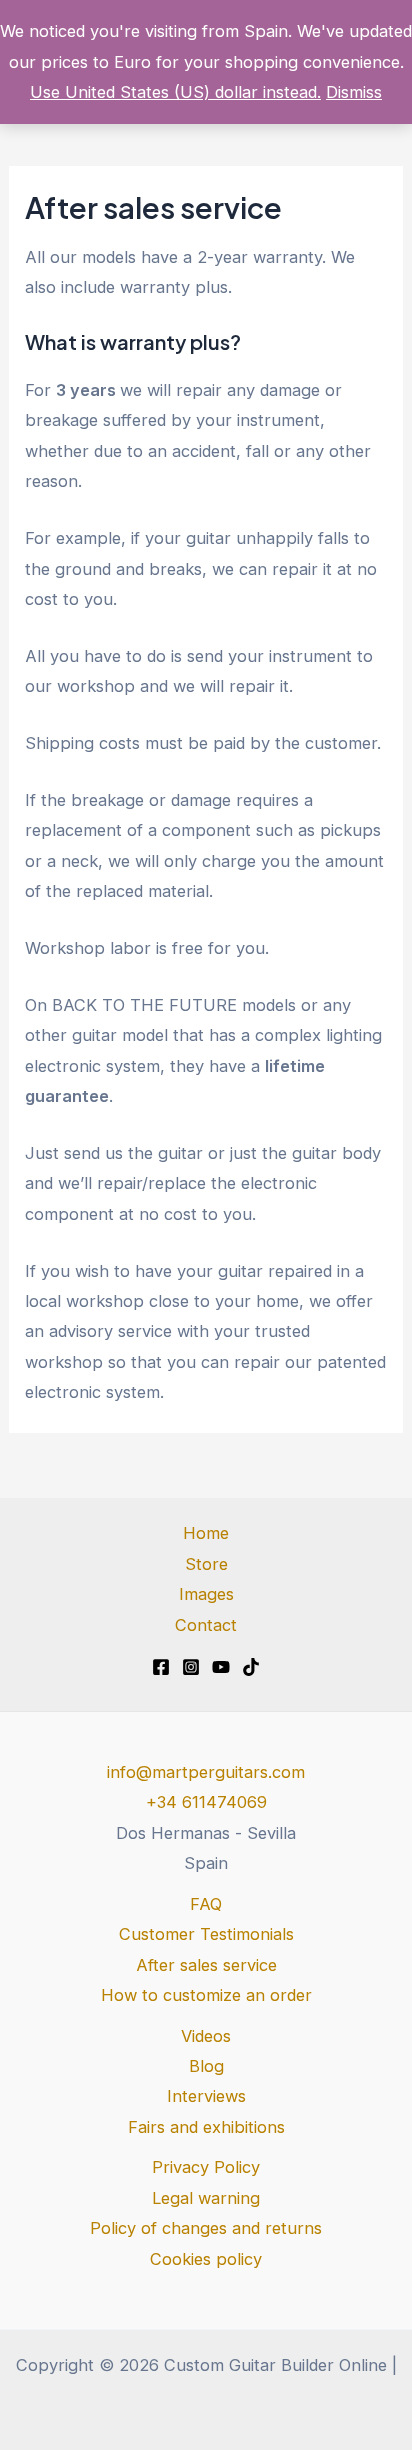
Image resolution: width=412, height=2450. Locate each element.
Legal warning (206, 2198)
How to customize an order (206, 1995)
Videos (206, 2036)
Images (206, 1594)
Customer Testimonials (206, 1934)
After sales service (206, 1965)
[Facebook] (161, 1667)
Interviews (206, 2096)
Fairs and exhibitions (206, 2127)
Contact (206, 1625)
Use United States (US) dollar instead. (175, 92)
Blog (206, 2066)
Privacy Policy (206, 2167)
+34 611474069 (206, 1802)
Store (206, 1564)
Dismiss (354, 92)
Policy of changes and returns (206, 2228)
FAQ (206, 1904)
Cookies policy (206, 2259)
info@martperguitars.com (206, 1772)
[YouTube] (221, 1667)
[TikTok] (251, 1667)
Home (206, 1533)
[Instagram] (191, 1667)
